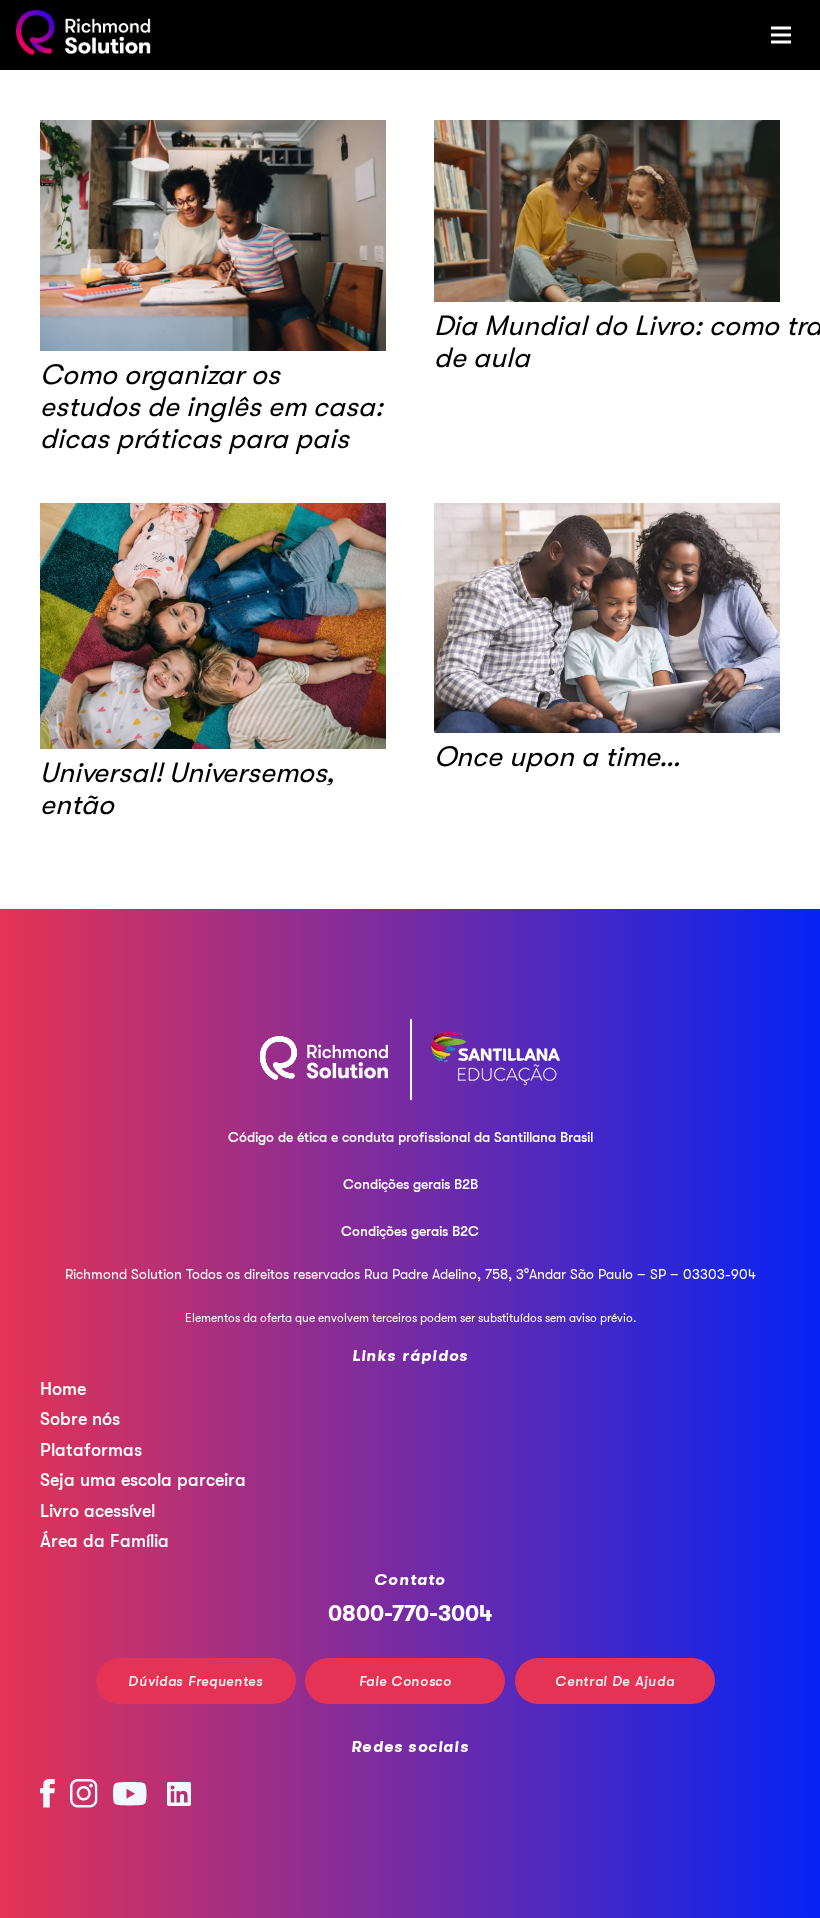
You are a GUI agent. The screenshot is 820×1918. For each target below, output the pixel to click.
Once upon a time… (557, 757)
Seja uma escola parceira (143, 1480)
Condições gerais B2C (410, 1231)
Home (63, 1389)
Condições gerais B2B (410, 1184)
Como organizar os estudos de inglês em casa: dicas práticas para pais (211, 407)
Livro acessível (97, 1511)
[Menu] (781, 35)
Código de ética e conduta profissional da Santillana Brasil (410, 1137)
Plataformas (91, 1450)
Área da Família (104, 1541)
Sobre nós (80, 1419)
